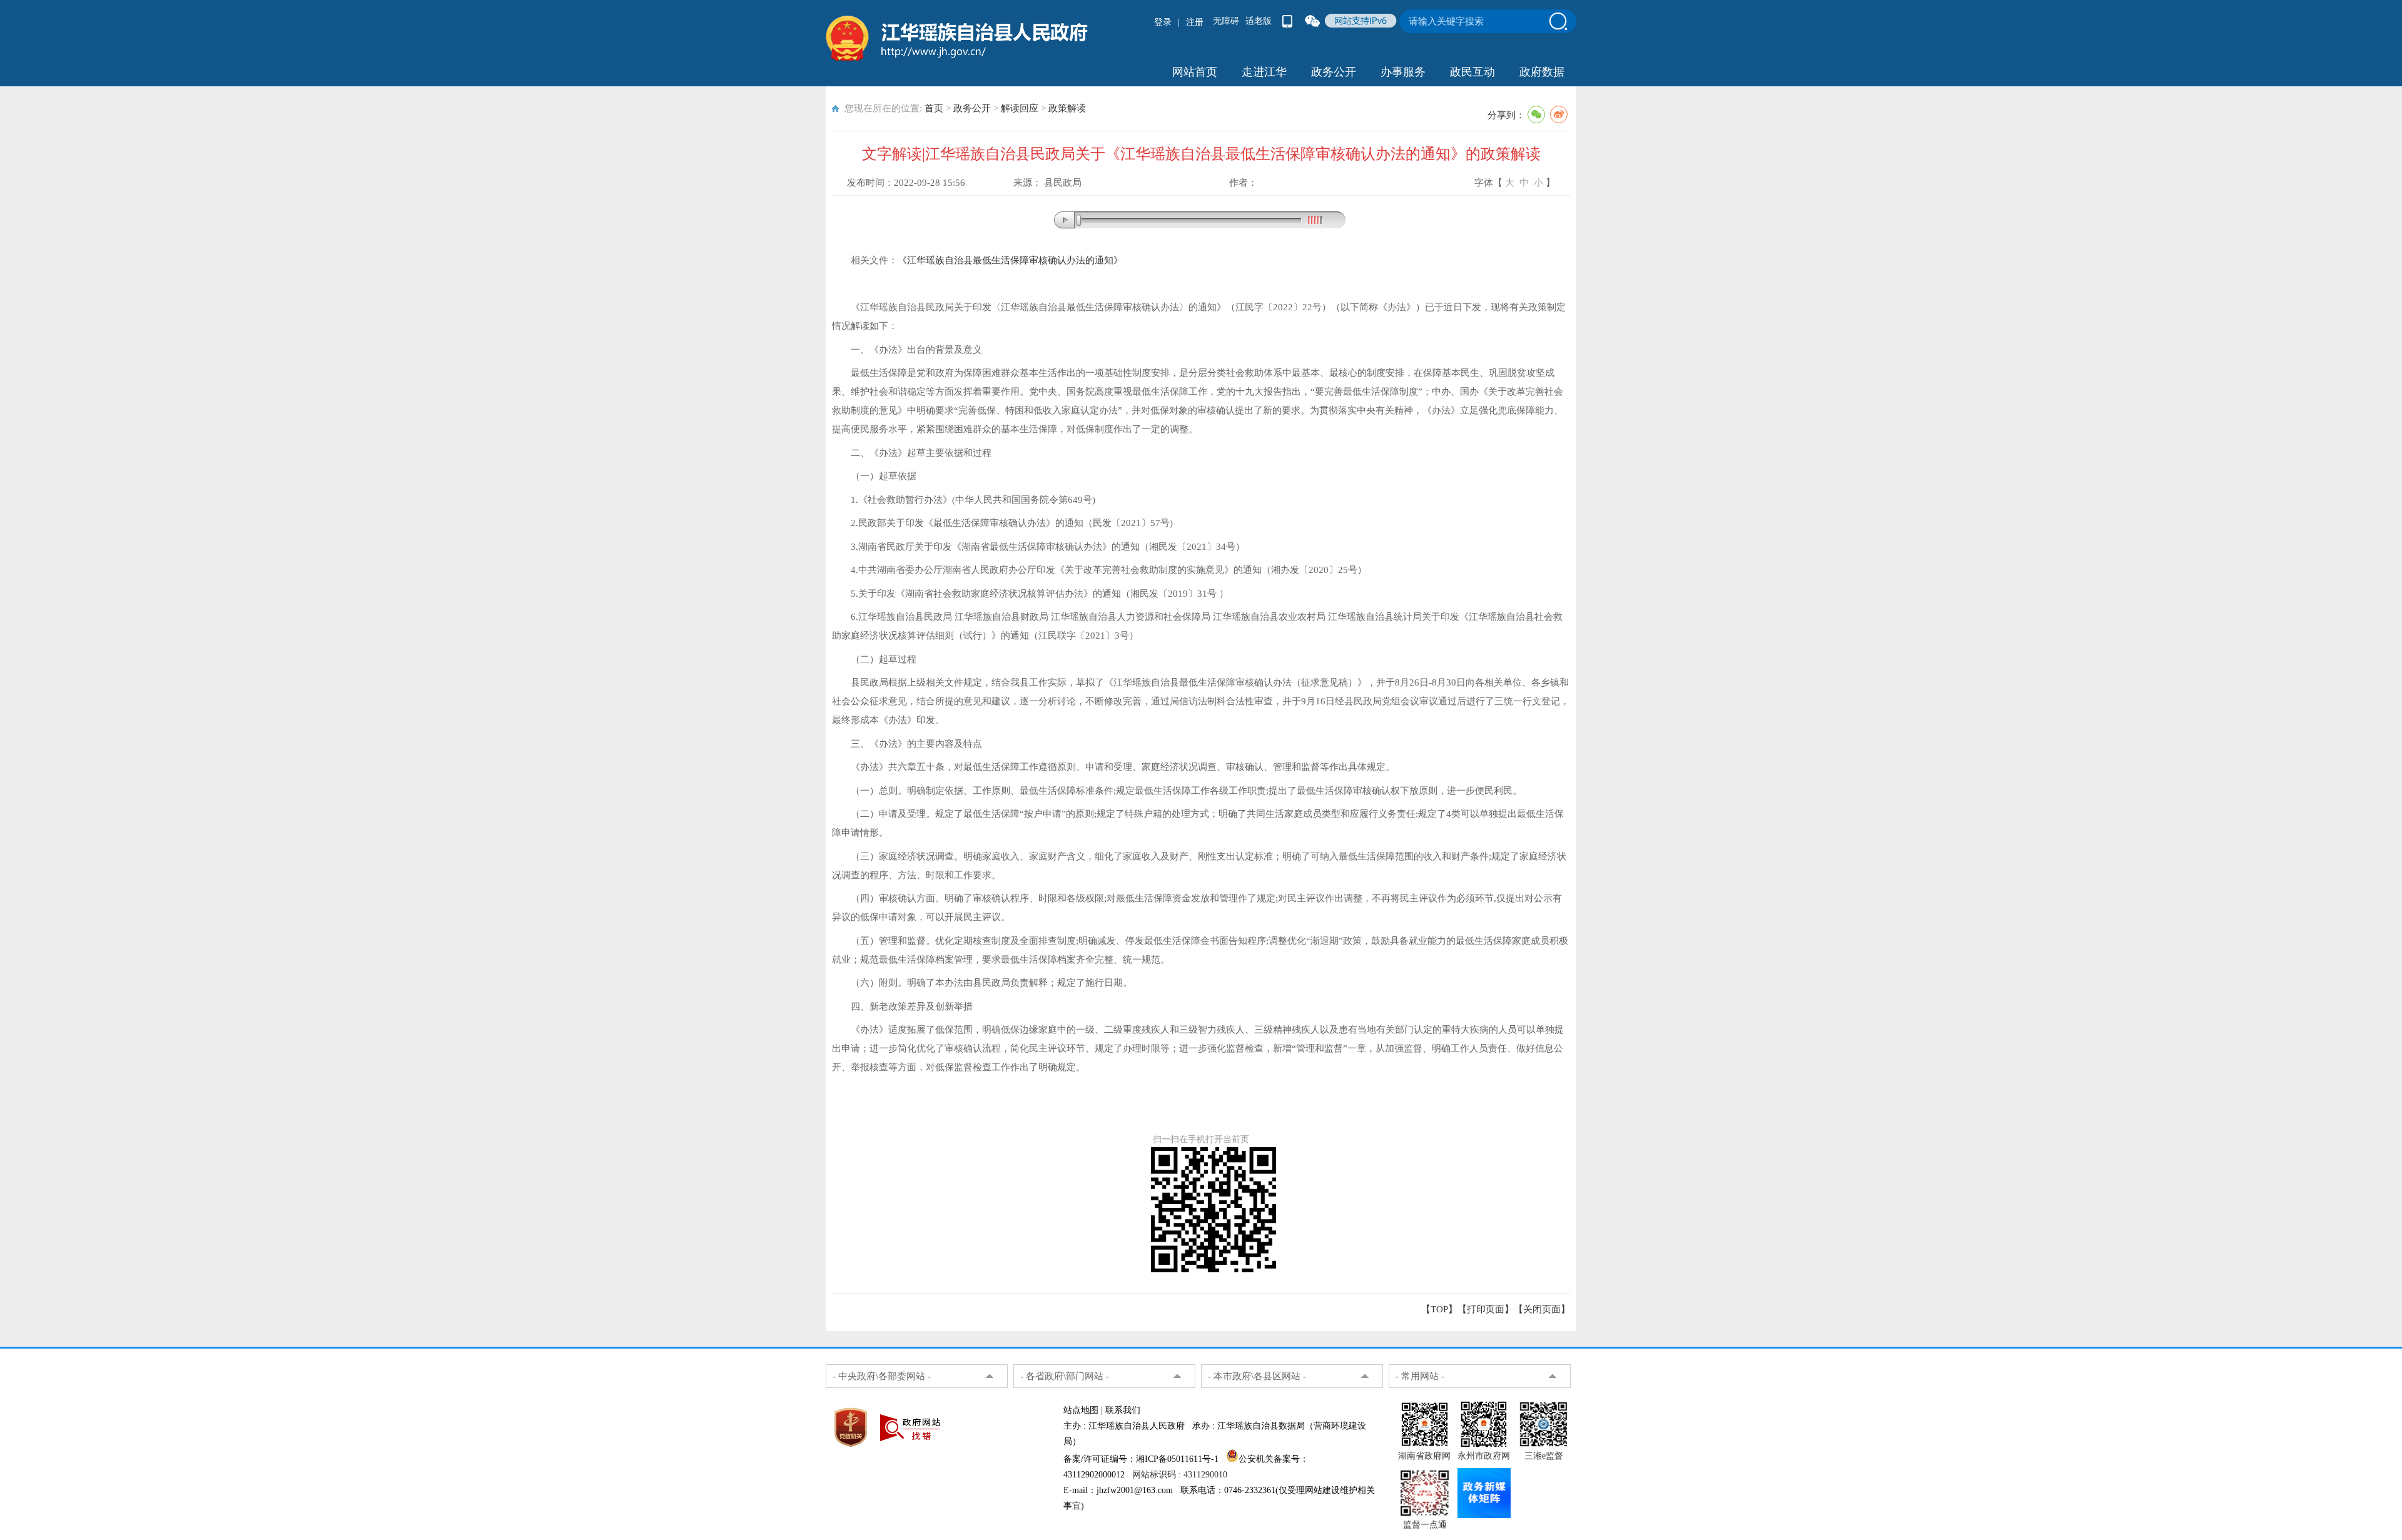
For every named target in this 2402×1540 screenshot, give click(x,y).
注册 (1195, 22)
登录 (1163, 22)
